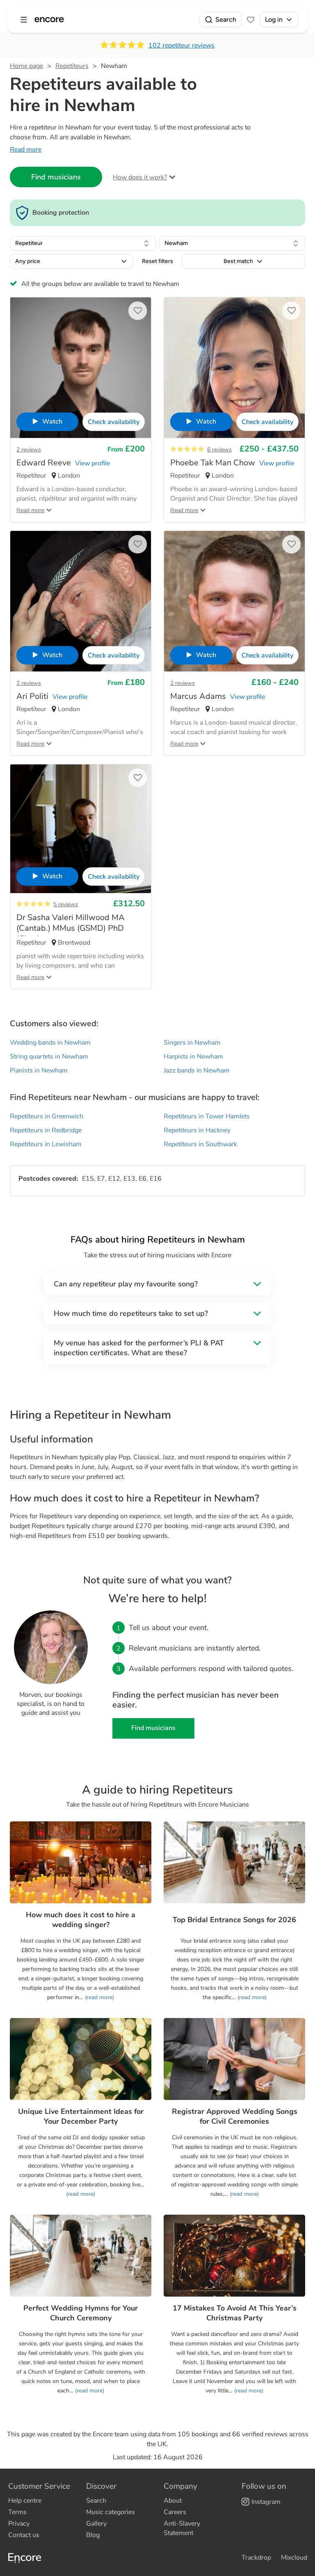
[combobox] (83, 243)
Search (226, 19)
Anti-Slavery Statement (182, 2528)
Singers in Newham (192, 1043)
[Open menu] (24, 20)
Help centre (25, 2501)
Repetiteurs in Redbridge (46, 1130)
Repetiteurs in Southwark (200, 1144)
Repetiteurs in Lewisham (46, 1144)
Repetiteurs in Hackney (197, 1130)
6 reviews (219, 450)
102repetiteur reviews (181, 45)
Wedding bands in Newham (50, 1043)
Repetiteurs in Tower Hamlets (207, 1116)
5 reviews (66, 904)
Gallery (96, 2524)
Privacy (19, 2524)
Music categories (111, 2512)
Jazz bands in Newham (197, 1070)
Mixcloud (294, 2558)
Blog (93, 2535)
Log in (274, 19)
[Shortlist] (251, 20)
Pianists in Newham (39, 1070)
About (173, 2501)
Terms (17, 2512)
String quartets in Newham (49, 1057)
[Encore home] (49, 20)
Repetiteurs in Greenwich (47, 1116)
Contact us (24, 2535)
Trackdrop (256, 2558)
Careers (175, 2512)
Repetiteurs (72, 66)
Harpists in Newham (193, 1057)
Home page (26, 66)
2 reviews (29, 450)
